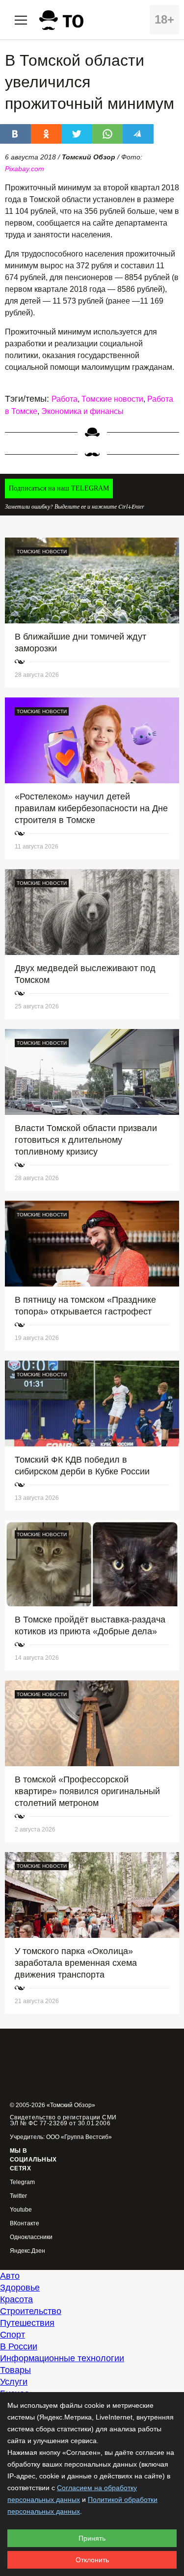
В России (19, 2346)
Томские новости (112, 399)
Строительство (31, 2311)
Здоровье (20, 2288)
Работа (65, 399)
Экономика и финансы (82, 411)
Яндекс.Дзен (27, 2251)
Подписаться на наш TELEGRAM (59, 488)
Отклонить (92, 2560)
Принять (92, 2538)
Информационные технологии (62, 2358)
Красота (16, 2299)
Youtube (21, 2210)
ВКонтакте (25, 2224)
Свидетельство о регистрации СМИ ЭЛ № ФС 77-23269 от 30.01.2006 (63, 2120)
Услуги (14, 2382)
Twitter (18, 2196)
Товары (15, 2370)
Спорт (13, 2335)
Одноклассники (31, 2237)
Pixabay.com (25, 169)
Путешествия (27, 2323)
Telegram (22, 2182)
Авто (10, 2276)
